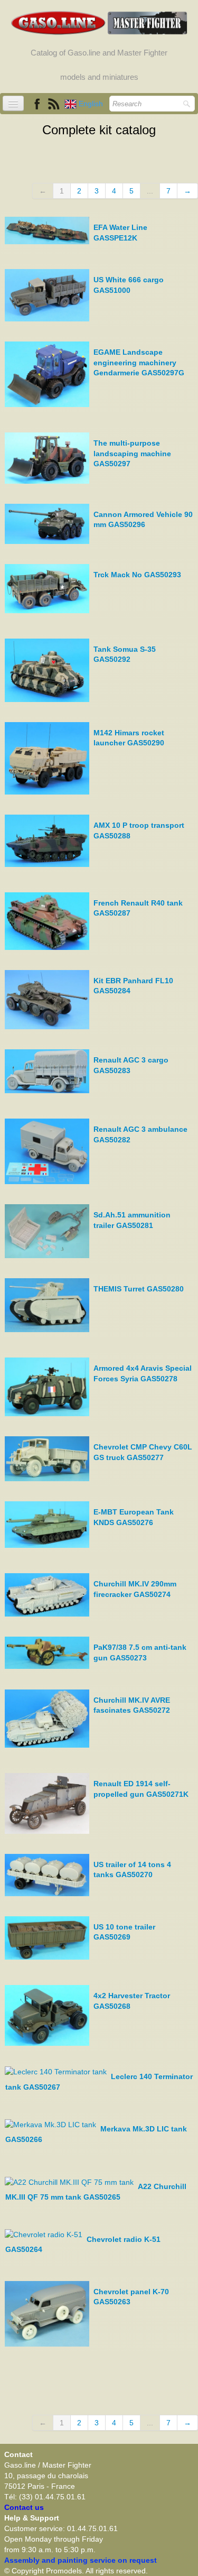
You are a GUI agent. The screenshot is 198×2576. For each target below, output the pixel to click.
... (150, 191)
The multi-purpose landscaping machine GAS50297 (132, 453)
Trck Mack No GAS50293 (137, 575)
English (92, 104)
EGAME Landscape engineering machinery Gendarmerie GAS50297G (139, 362)
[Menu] (13, 103)
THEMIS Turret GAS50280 (139, 1289)
